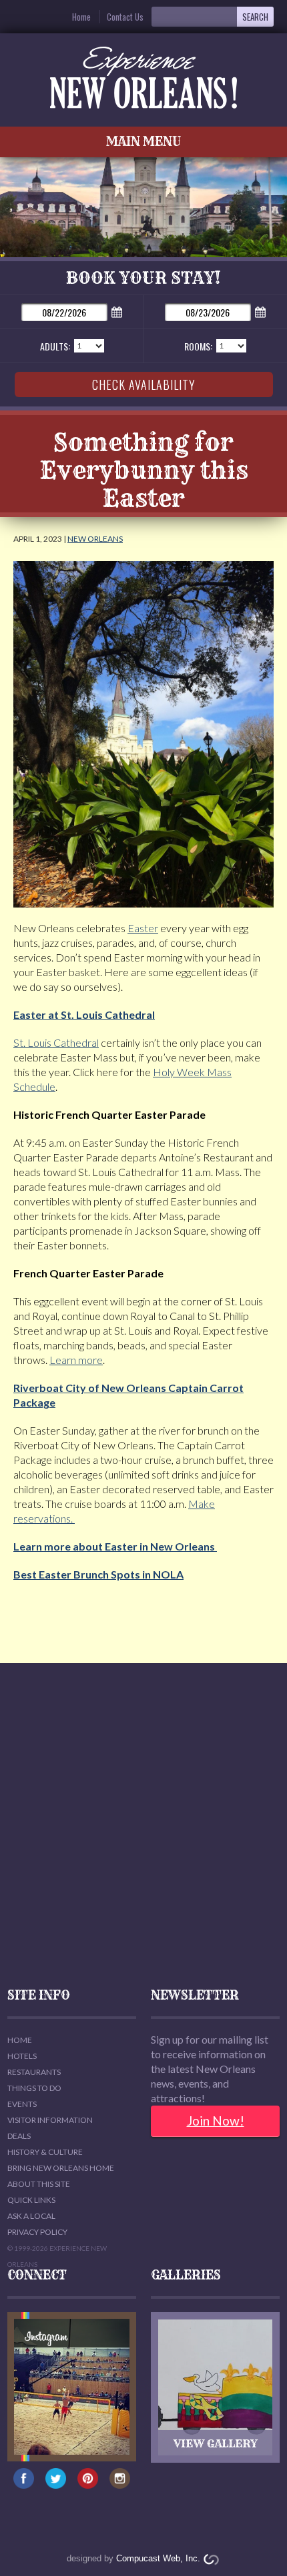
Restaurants (34, 2072)
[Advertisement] (143, 1826)
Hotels (22, 2056)
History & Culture (45, 2152)
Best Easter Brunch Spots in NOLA (98, 1574)
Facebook (24, 2485)
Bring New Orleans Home (61, 2168)
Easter (143, 928)
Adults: (55, 346)
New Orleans (95, 539)
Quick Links (31, 2200)
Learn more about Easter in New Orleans (115, 1546)
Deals (19, 2136)
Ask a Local (31, 2216)
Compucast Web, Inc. (158, 2558)
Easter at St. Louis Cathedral (84, 1014)
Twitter (56, 2485)
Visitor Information (50, 2120)
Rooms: (198, 346)
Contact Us (125, 17)
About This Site (39, 2184)
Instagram (120, 2485)
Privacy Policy (37, 2232)
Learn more (76, 1360)
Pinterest (88, 2485)
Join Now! (216, 2121)
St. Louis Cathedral (56, 1042)
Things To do (34, 2088)
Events (22, 2104)
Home (81, 17)
